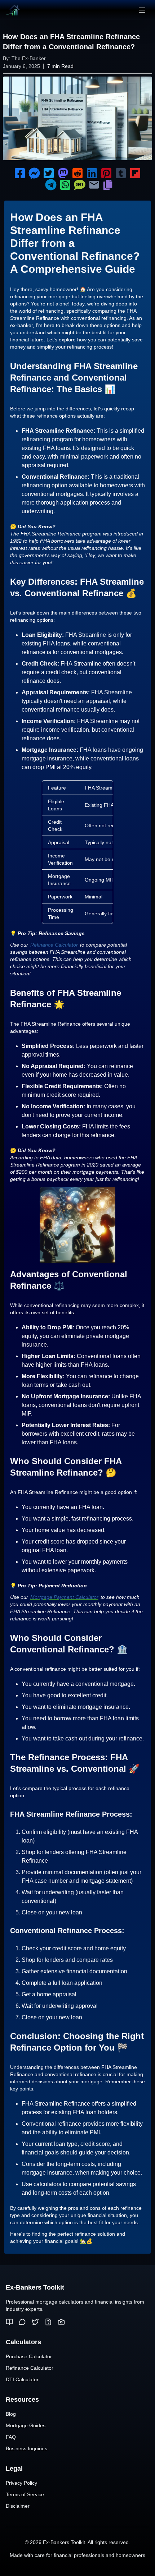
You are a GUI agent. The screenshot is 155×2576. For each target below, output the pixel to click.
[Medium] (9, 2322)
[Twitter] (35, 2322)
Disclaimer (18, 2506)
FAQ (11, 2437)
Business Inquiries (26, 2448)
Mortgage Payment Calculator (64, 1597)
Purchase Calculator (29, 2356)
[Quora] (48, 2322)
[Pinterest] (61, 2322)
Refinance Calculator (54, 945)
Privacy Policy (21, 2483)
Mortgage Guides (26, 2425)
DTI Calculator (22, 2379)
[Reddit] (22, 2322)
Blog (11, 2414)
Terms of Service (25, 2494)
